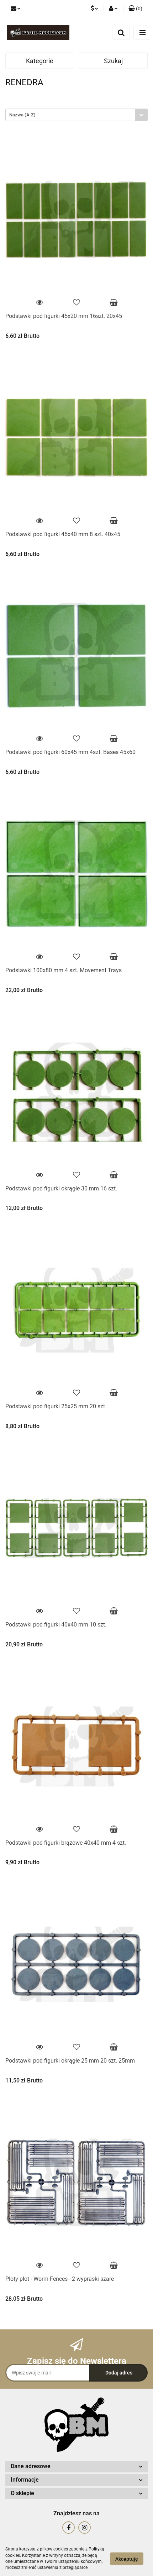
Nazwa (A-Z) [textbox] (22, 115)
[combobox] (76, 115)
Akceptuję (127, 2559)
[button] (135, 9)
